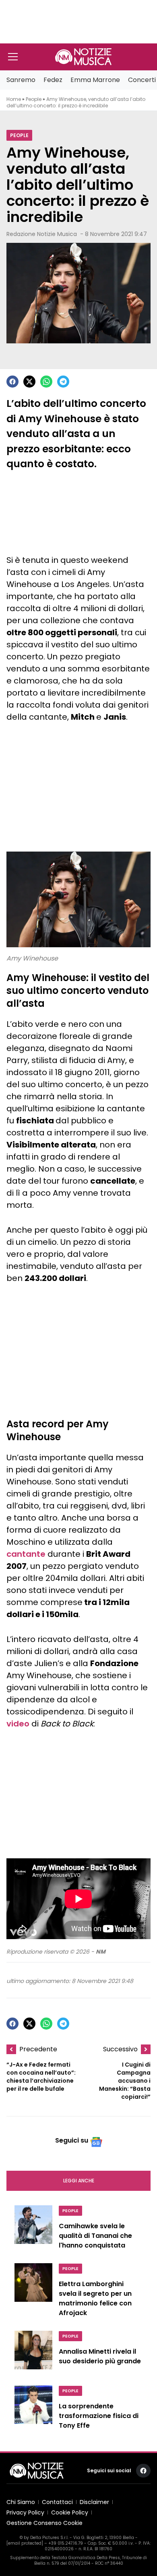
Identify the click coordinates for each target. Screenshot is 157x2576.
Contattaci (57, 2502)
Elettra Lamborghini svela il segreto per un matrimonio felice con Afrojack (95, 2298)
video (18, 1724)
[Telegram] (63, 382)
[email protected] (25, 2543)
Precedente (38, 2049)
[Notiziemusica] (83, 57)
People (34, 99)
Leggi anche (79, 2181)
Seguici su (72, 2140)
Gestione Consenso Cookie (44, 2523)
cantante (26, 1554)
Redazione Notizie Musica (42, 234)
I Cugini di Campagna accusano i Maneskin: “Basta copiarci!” (125, 2081)
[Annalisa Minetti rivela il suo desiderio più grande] (33, 2353)
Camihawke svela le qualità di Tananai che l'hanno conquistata (95, 2236)
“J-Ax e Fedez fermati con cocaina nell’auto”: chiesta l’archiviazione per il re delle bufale (41, 2077)
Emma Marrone (95, 80)
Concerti (142, 80)
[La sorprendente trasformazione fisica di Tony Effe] (33, 2410)
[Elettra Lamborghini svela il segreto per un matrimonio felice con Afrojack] (33, 2292)
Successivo (120, 2049)
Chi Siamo (21, 2502)
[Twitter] (29, 382)
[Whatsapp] (46, 382)
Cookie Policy (70, 2512)
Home (14, 99)
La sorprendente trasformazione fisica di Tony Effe (99, 2416)
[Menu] (13, 57)
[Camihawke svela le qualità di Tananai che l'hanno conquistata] (33, 2229)
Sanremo (21, 80)
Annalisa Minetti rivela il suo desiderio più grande (100, 2356)
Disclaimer (94, 2502)
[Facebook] (12, 382)
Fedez (53, 80)
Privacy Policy (25, 2512)
